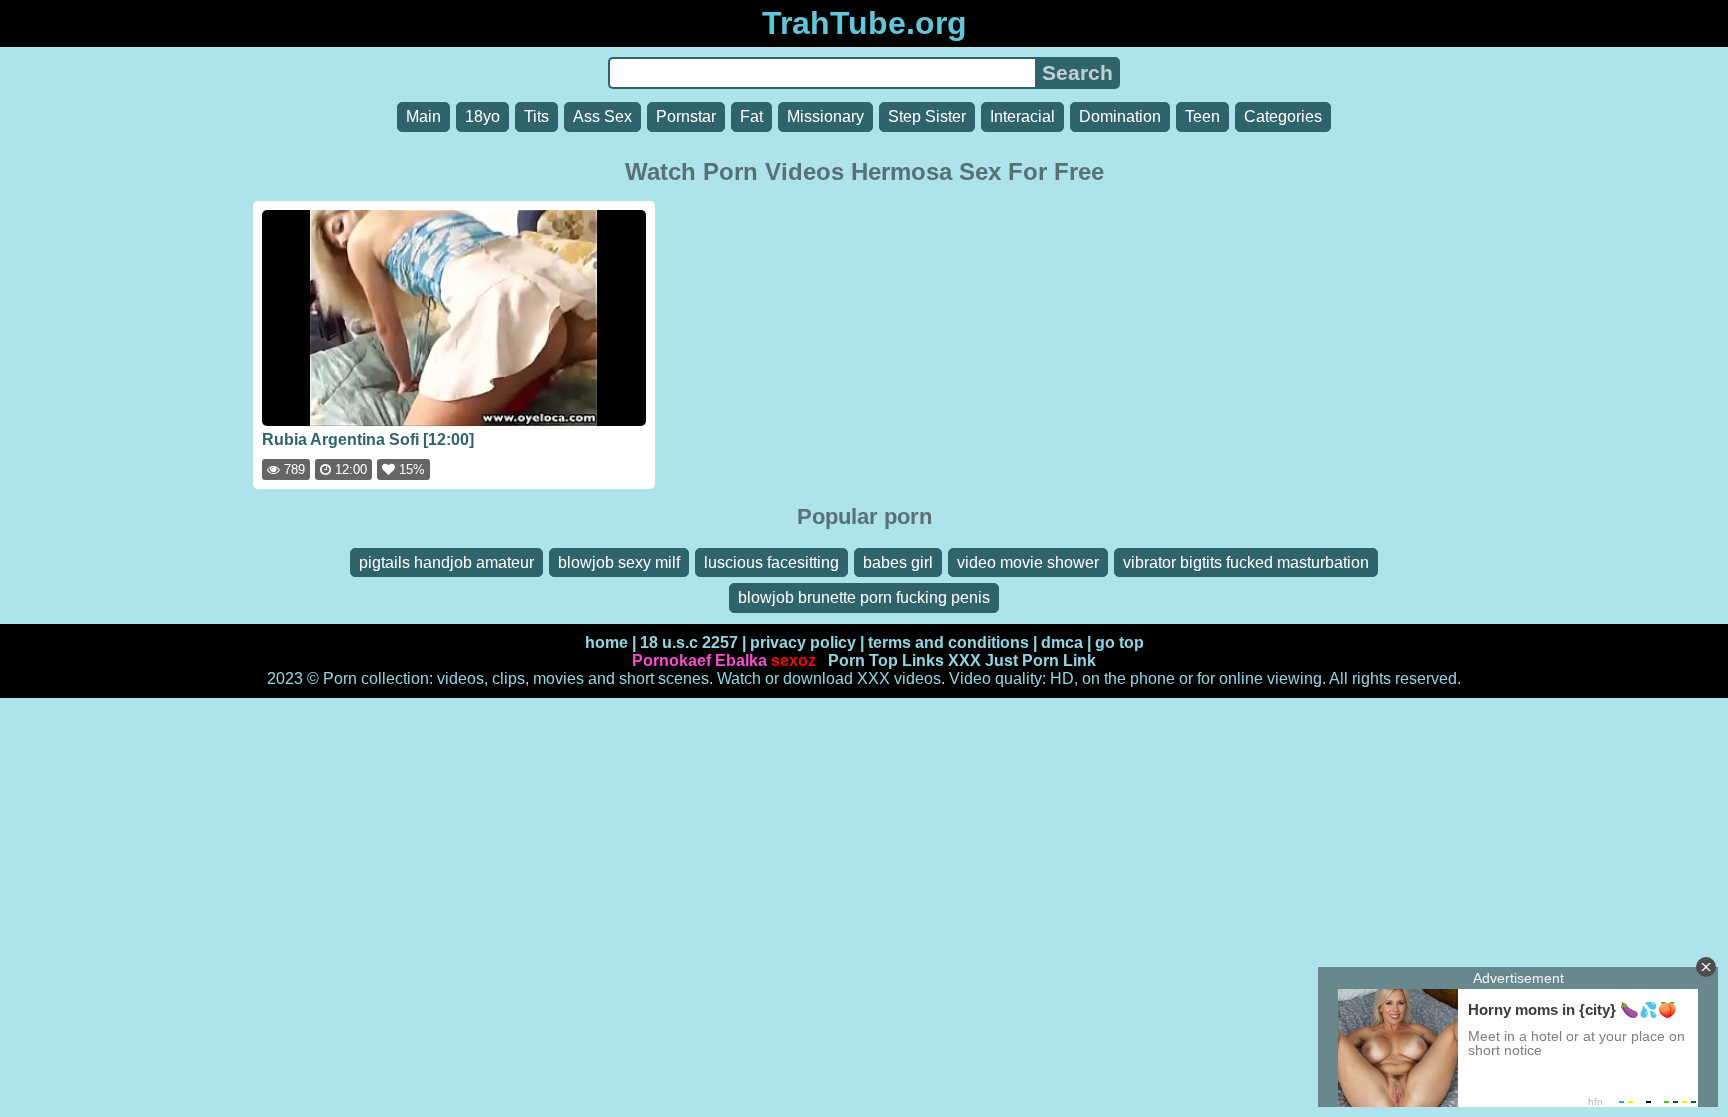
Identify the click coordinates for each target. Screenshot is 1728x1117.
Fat (751, 116)
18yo (482, 116)
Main (423, 116)
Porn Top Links (886, 660)
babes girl (898, 562)
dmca (1062, 642)
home (606, 642)
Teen (1202, 116)
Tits (536, 116)
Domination (1120, 116)
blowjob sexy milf (619, 562)
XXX (964, 660)
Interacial (1022, 116)
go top (1119, 642)
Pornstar (686, 116)
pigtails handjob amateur (446, 562)
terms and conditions (948, 642)
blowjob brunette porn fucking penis (864, 597)
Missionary (825, 116)
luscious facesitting (771, 562)
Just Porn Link (1040, 660)
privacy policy (803, 642)
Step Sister (927, 116)
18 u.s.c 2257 (689, 642)
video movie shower (1028, 562)
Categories (1283, 116)
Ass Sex (602, 116)
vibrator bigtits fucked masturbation (1246, 562)
